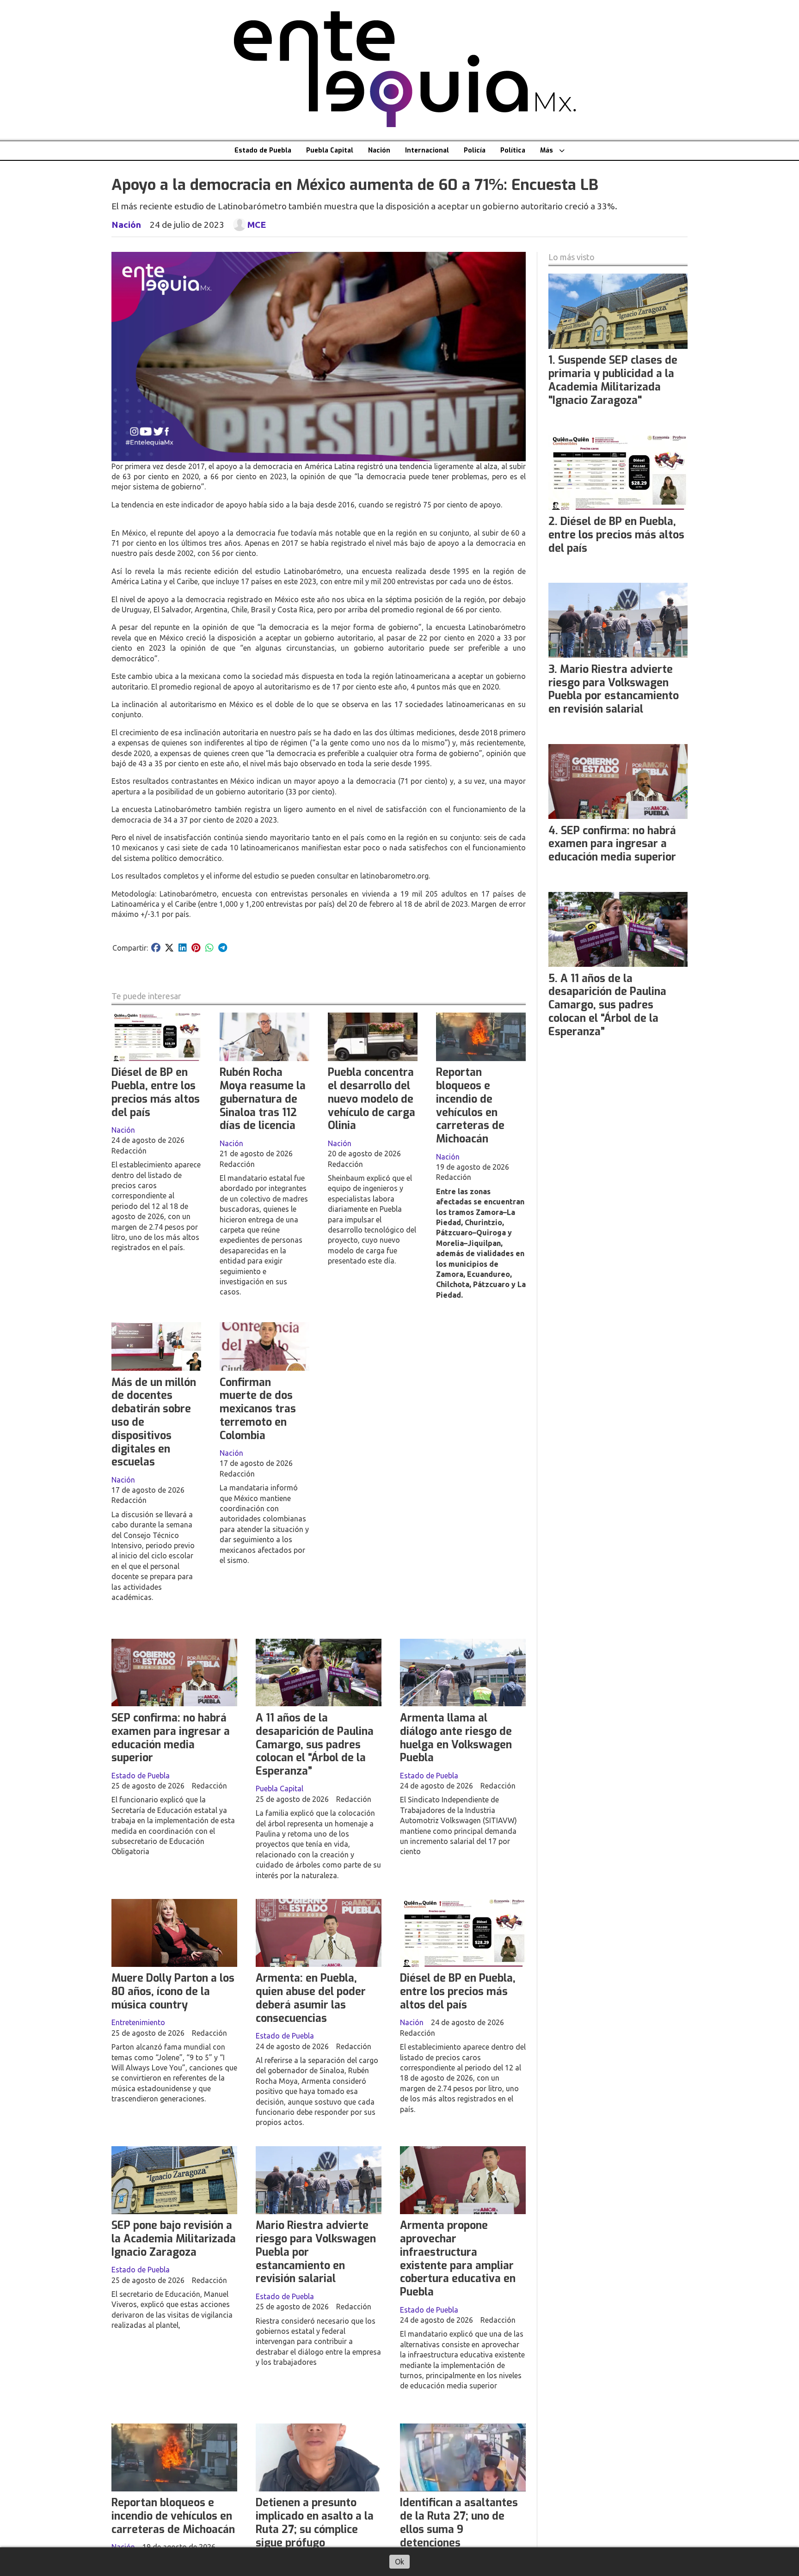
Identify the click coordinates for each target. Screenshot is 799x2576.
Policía (475, 150)
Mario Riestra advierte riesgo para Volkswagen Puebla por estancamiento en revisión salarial (614, 689)
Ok (399, 2562)
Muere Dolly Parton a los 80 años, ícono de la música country (173, 1992)
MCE (257, 225)
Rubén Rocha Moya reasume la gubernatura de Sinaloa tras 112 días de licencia (263, 1099)
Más (547, 150)
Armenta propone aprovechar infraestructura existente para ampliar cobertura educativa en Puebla (458, 2259)
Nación (379, 150)
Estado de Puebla (263, 150)
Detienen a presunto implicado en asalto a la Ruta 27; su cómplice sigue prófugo (315, 2523)
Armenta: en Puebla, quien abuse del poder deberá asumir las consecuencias (311, 1998)
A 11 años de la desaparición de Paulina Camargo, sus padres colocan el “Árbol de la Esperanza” (315, 1745)
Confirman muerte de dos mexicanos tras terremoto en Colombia (258, 1409)
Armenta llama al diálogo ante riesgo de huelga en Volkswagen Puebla (456, 1738)
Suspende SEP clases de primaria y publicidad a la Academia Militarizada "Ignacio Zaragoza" (613, 380)
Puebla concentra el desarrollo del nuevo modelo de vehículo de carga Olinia (372, 1099)
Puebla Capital (330, 150)
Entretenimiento (138, 2022)
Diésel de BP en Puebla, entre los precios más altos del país (156, 1092)
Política (513, 150)
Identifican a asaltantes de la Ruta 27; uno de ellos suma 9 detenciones (459, 2523)
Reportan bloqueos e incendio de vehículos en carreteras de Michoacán (470, 1106)
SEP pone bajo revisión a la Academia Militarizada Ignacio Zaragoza (174, 2239)
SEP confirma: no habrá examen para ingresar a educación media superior (171, 1738)
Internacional (427, 150)
